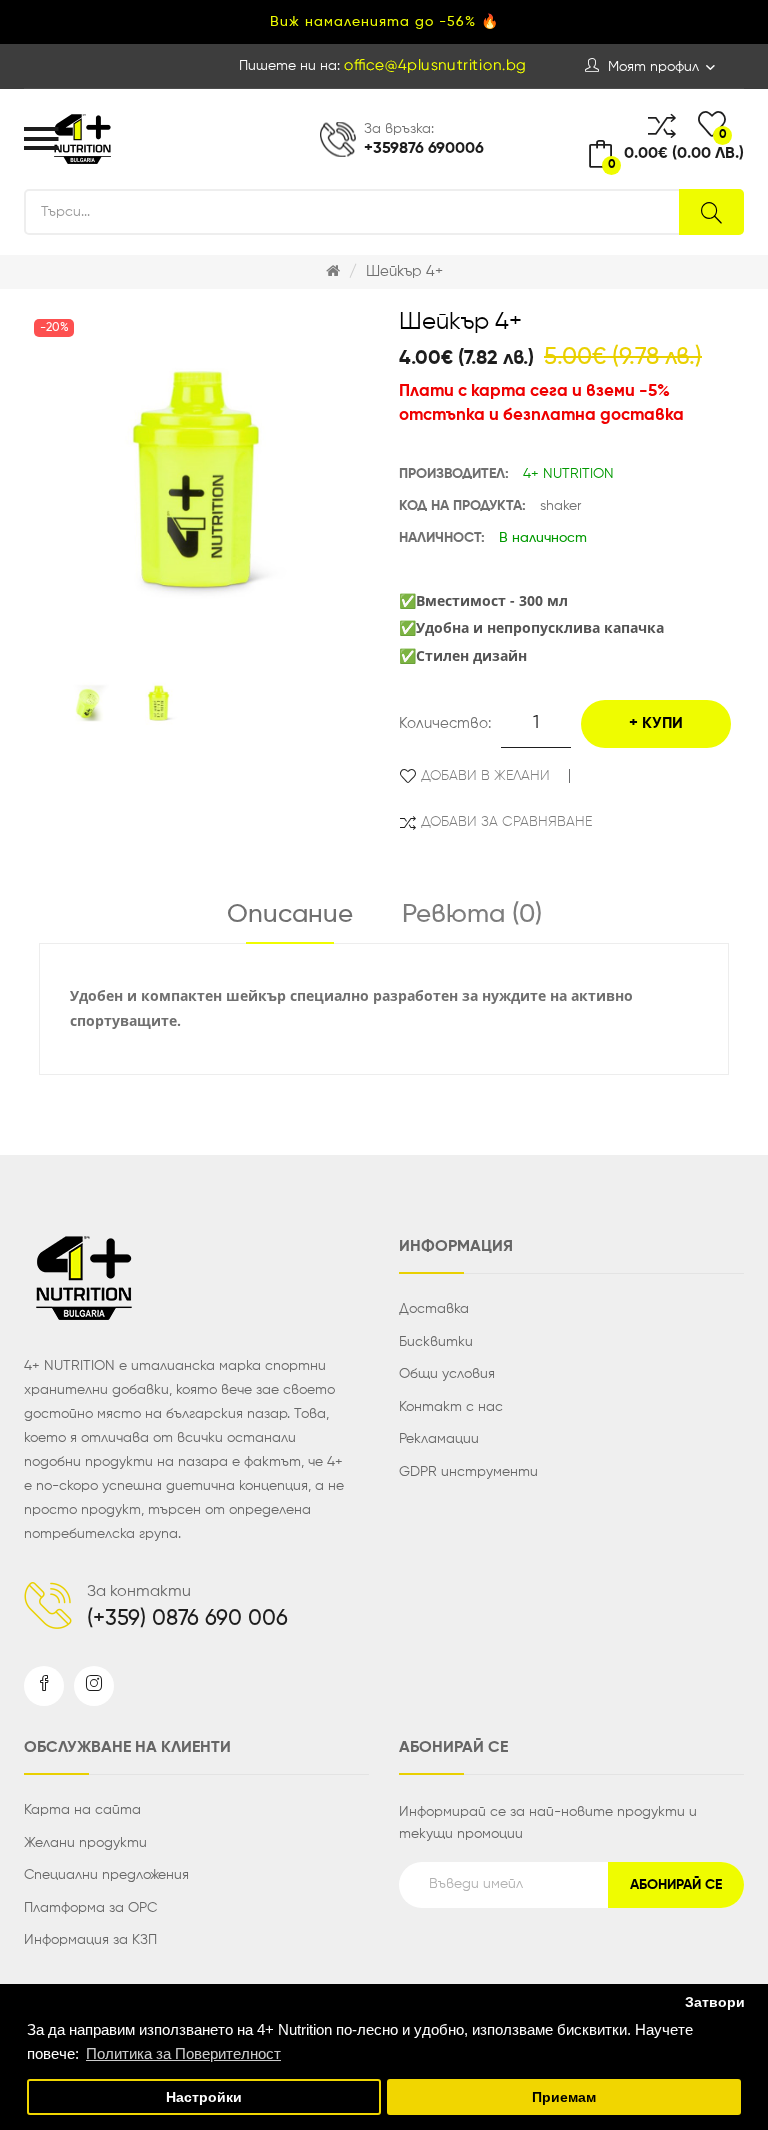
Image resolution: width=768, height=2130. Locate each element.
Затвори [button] (715, 2002)
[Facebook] (44, 1686)
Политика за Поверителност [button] (183, 2053)
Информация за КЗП (90, 1940)
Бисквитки (436, 1342)
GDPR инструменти (468, 1472)
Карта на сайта (82, 1810)
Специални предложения (106, 1875)
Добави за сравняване (506, 822)
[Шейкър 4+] (82, 703)
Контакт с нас (451, 1407)
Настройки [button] (204, 2097)
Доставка (434, 1309)
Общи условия (447, 1374)
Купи (662, 724)
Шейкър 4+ (404, 271)
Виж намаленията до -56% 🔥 (384, 22)
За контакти (139, 1592)
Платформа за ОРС (90, 1908)
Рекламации (439, 1439)
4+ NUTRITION (568, 474)
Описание (290, 915)
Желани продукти (85, 1843)
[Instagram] (94, 1686)
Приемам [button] (564, 2097)
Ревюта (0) (472, 915)
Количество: (445, 723)
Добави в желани (485, 776)
